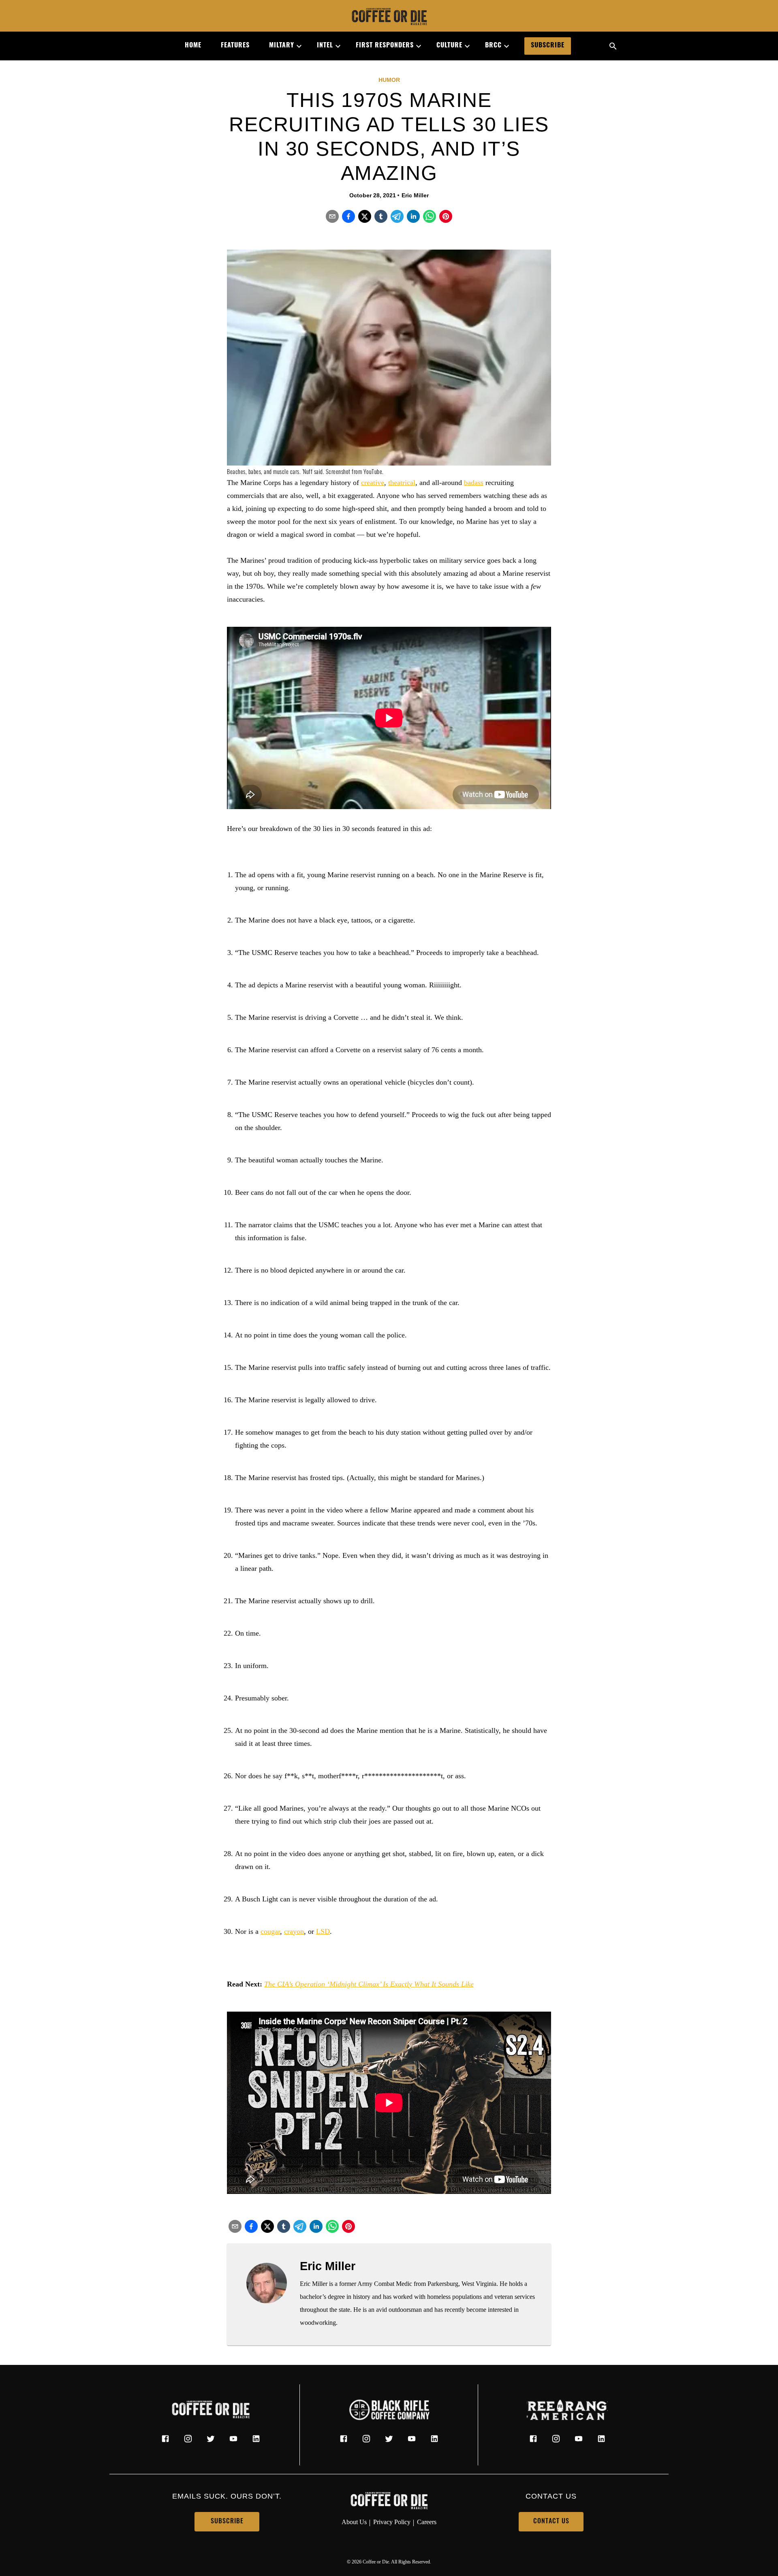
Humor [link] (389, 80)
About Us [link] (354, 2522)
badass (474, 483)
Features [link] (235, 46)
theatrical (402, 483)
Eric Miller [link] (415, 195)
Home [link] (193, 46)
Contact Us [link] (551, 2522)
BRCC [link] (493, 46)
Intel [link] (325, 46)
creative (373, 483)
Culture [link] (449, 46)
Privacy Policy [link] (392, 2522)
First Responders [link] (385, 46)
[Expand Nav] (296, 46)
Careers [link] (427, 2522)
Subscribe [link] (548, 46)
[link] (389, 17)
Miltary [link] (282, 46)
